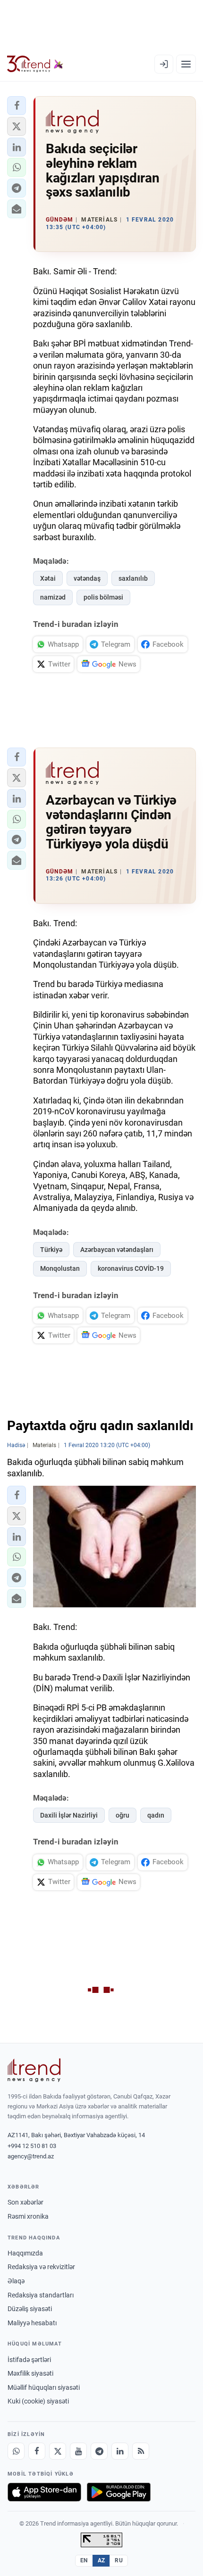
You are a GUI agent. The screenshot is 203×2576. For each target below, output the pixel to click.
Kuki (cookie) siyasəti (38, 2401)
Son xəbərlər (25, 2202)
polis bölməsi (103, 597)
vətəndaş (87, 578)
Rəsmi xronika (28, 2216)
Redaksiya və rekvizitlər (41, 2267)
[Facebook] (37, 2451)
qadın (156, 1815)
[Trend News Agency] (34, 2070)
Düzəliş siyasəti (30, 2309)
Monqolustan (60, 1268)
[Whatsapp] (16, 2451)
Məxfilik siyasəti (30, 2373)
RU (119, 2560)
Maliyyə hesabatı (32, 2323)
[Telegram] (99, 2451)
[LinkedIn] (120, 2451)
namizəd (53, 597)
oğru (123, 1815)
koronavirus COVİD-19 (131, 1268)
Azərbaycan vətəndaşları (117, 1250)
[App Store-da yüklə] (44, 2492)
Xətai (48, 578)
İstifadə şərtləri (29, 2360)
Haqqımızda (25, 2253)
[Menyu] (186, 64)
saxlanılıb (133, 578)
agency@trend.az (31, 2156)
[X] (58, 2451)
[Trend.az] (35, 64)
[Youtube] (78, 2451)
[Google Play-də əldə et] (119, 2492)
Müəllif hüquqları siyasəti (44, 2387)
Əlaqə (16, 2281)
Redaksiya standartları (41, 2295)
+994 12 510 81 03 (32, 2146)
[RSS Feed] (141, 2451)
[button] (17, 106)
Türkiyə (51, 1250)
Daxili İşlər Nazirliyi (69, 1815)
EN (84, 2560)
